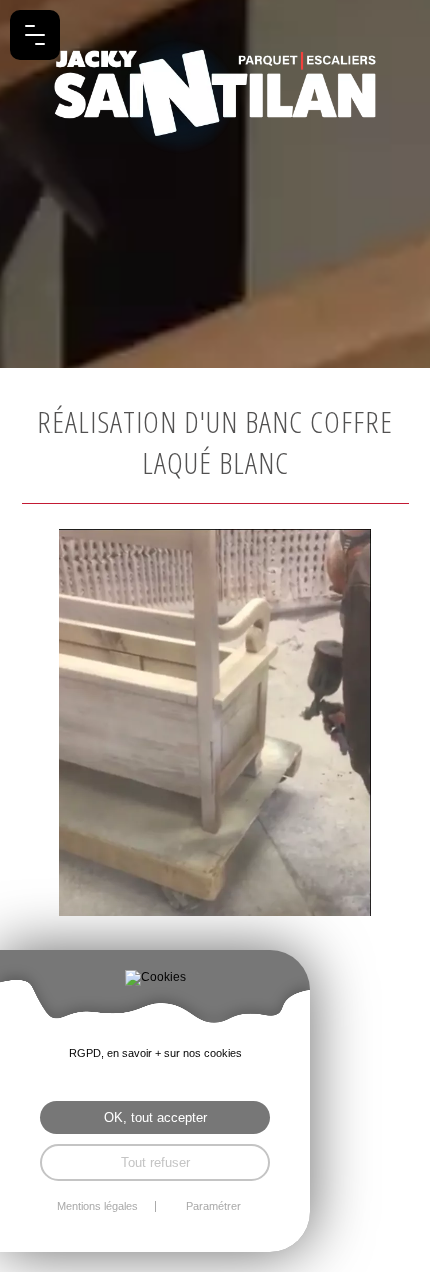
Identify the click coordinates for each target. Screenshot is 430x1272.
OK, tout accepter (155, 1117)
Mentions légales (97, 1206)
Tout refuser (155, 1162)
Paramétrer (213, 1206)
